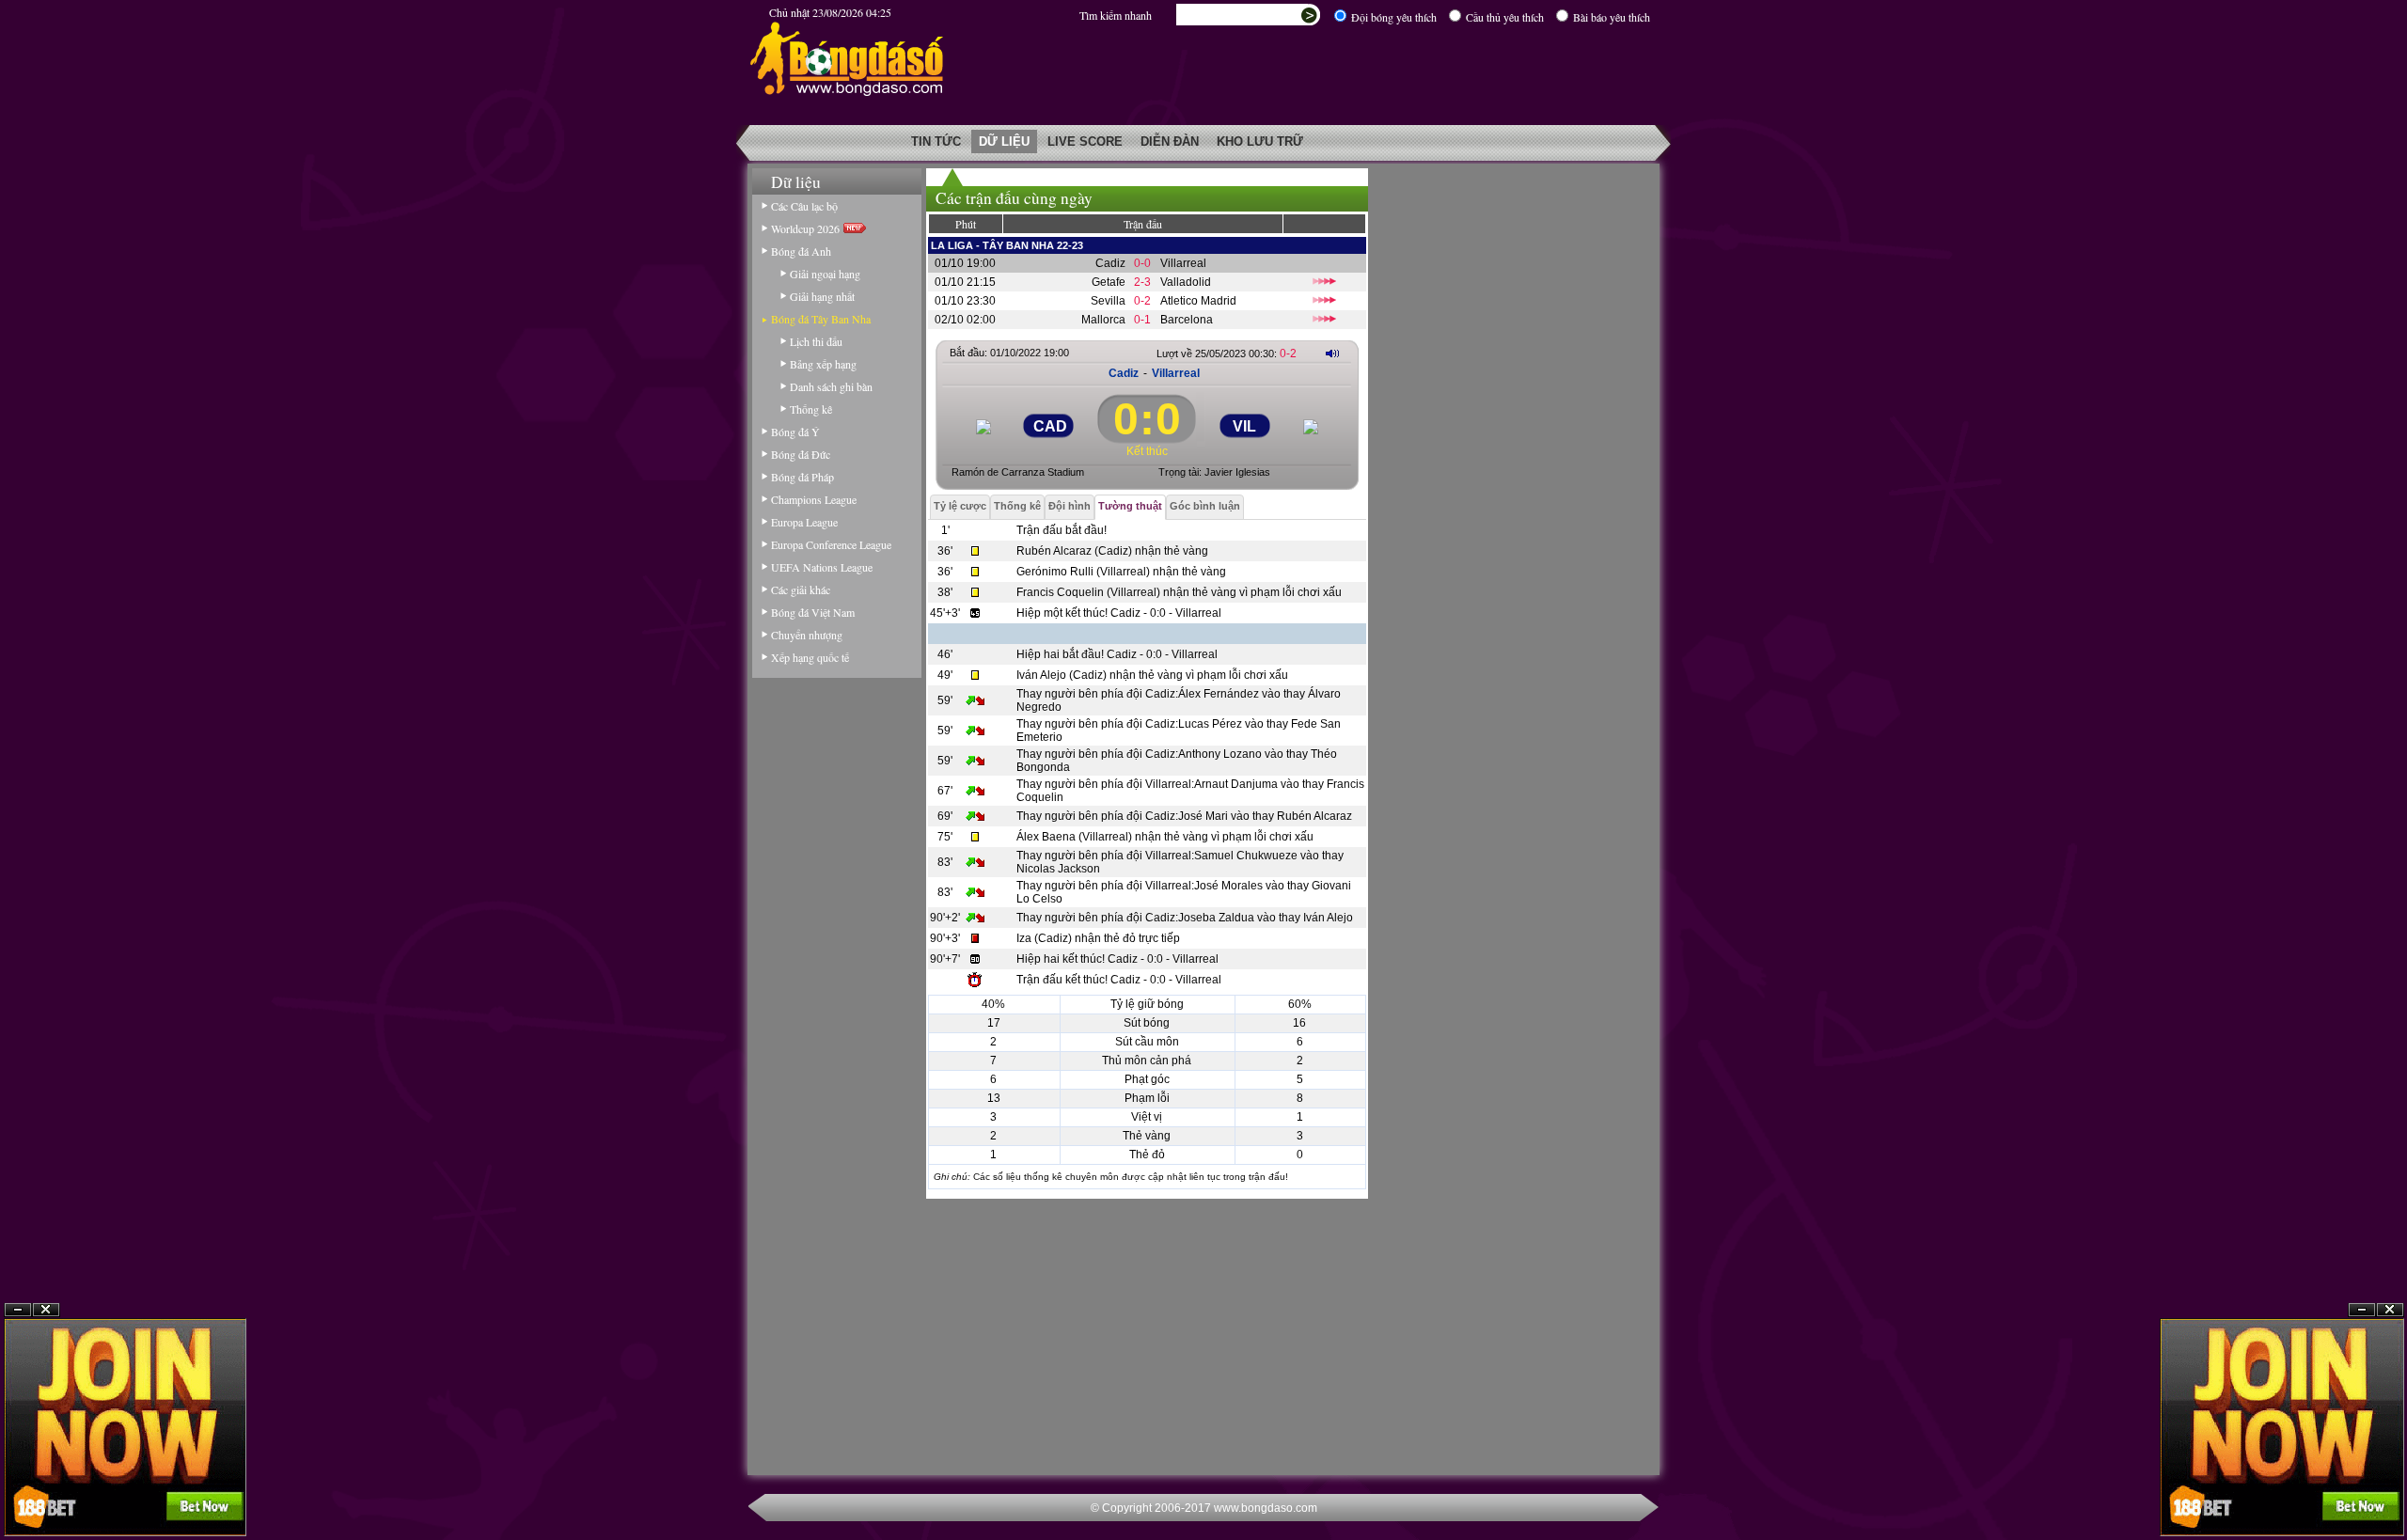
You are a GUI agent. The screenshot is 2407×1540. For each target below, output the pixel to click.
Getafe (1109, 282)
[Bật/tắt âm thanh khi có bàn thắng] (1332, 353)
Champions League (814, 499)
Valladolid (1186, 282)
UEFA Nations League (822, 567)
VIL (1244, 426)
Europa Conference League (831, 544)
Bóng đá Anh (801, 251)
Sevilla (1108, 301)
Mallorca (1103, 320)
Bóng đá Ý (795, 432)
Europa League (804, 522)
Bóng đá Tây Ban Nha (821, 319)
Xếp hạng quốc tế (810, 657)
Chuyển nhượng (807, 635)
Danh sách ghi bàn (831, 386)
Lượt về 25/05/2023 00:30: (1227, 354)
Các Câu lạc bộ (804, 206)
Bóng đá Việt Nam (813, 612)
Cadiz (1110, 263)
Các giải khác (801, 589)
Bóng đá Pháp (802, 477)
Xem (2362, 1494)
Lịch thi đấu (816, 341)
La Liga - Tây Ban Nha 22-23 (1007, 245)
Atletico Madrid (1198, 301)
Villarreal (1183, 263)
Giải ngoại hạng (825, 274)
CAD (1050, 426)
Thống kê (811, 409)
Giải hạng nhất (822, 296)
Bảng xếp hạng (823, 364)
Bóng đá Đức (801, 454)
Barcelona (1187, 320)
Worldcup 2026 (807, 228)
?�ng (2390, 1494)
